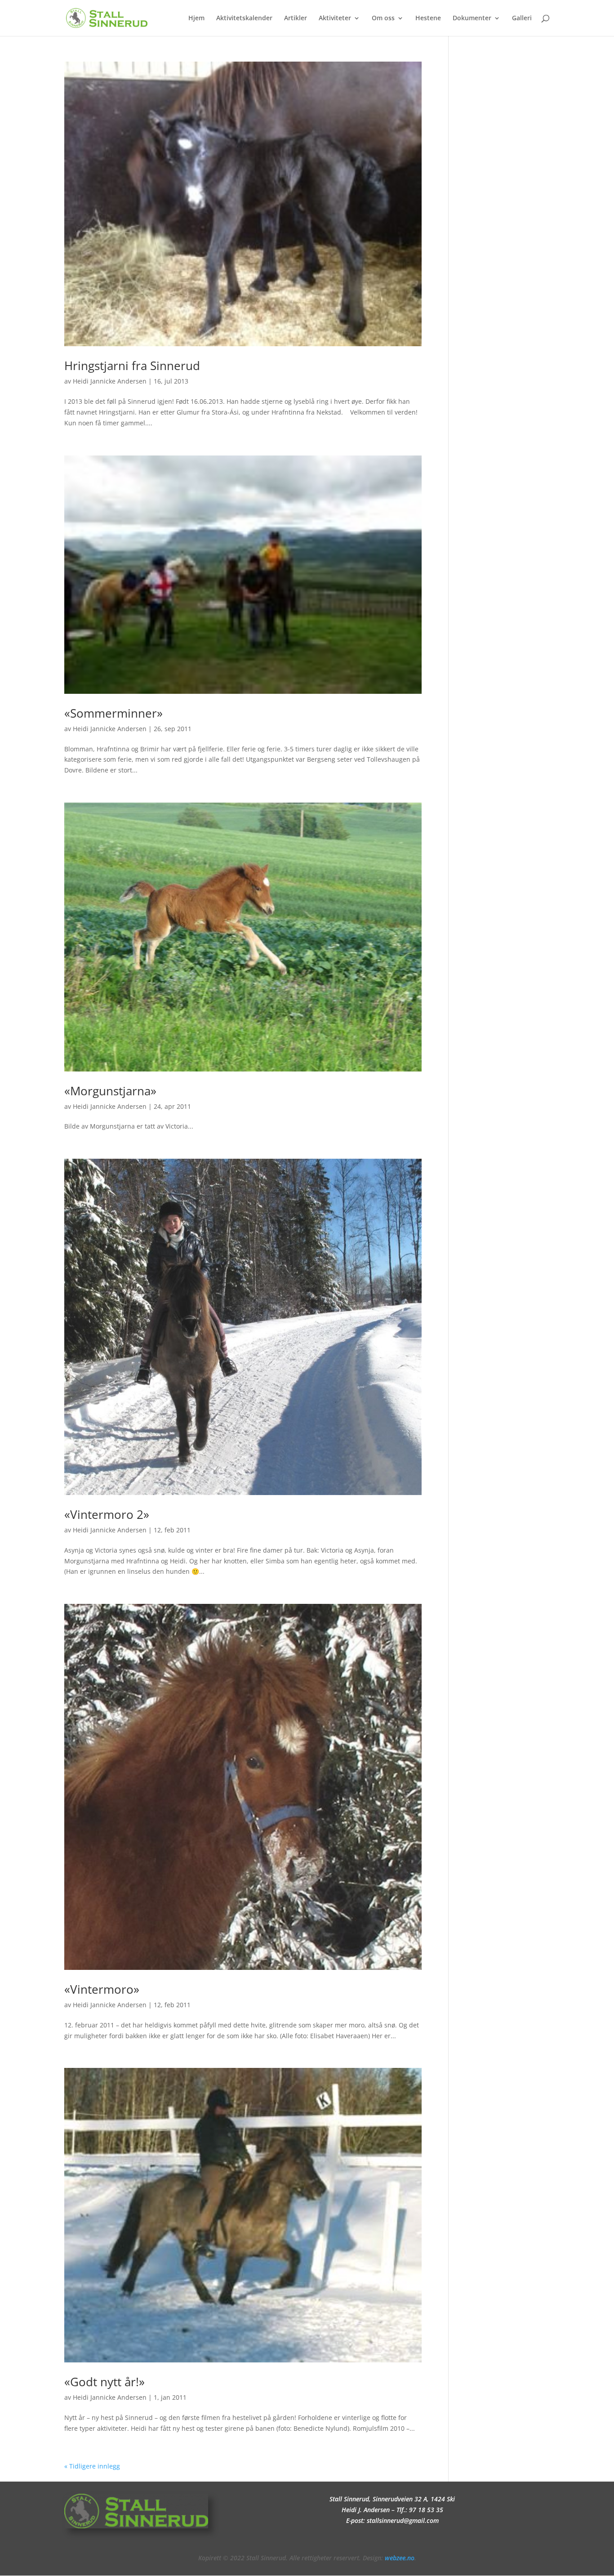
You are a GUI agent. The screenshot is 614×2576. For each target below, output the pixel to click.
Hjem (196, 18)
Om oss (383, 18)
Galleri (522, 18)
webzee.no (400, 2558)
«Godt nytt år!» (105, 2382)
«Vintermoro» (102, 1989)
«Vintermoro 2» (107, 1514)
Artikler (296, 18)
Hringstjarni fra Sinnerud (132, 366)
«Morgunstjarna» (110, 1091)
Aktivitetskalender (244, 18)
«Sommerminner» (113, 713)
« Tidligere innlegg (92, 2466)
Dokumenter (472, 18)
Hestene (428, 18)
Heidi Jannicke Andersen (110, 381)
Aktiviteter (335, 18)
